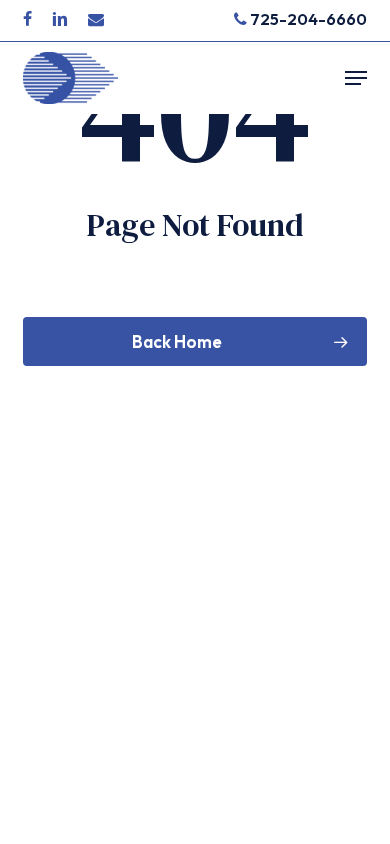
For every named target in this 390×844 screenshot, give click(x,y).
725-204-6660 (307, 19)
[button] (356, 78)
